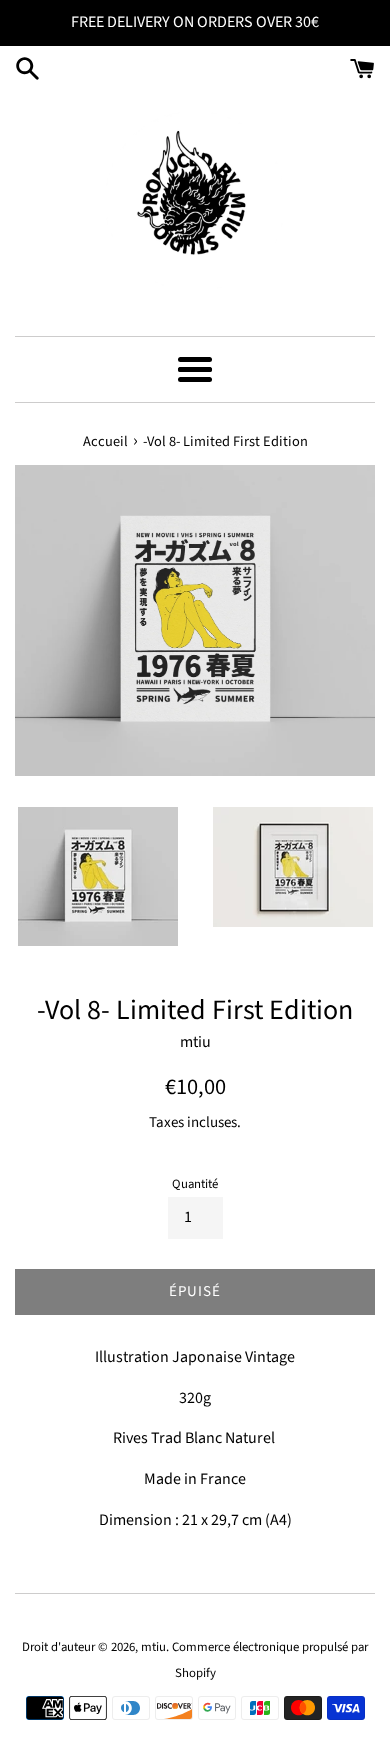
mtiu (153, 1647)
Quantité (195, 1184)
